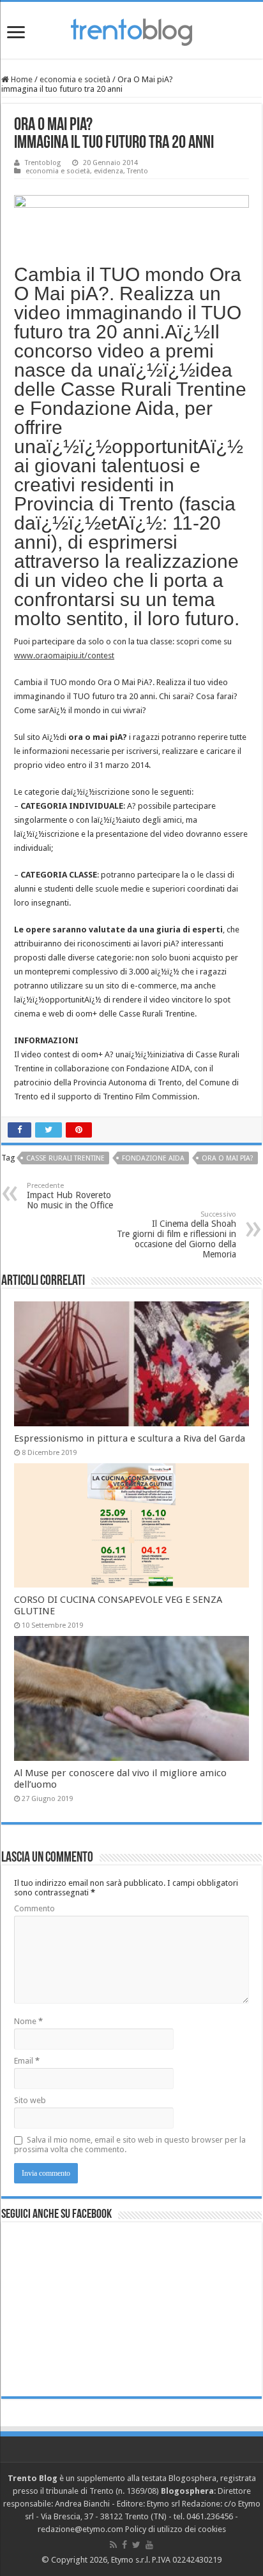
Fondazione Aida (153, 1158)
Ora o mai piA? (228, 1158)
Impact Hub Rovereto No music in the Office (70, 1196)
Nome (28, 2021)
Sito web (30, 2100)
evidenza (109, 171)
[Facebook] (124, 2545)
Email (27, 2061)
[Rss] (113, 2545)
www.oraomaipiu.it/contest (64, 655)
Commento (34, 1908)
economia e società (75, 79)
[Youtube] (149, 2545)
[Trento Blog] (131, 30)
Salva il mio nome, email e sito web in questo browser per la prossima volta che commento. (130, 2145)
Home (21, 79)
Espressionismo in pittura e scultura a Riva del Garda (130, 1438)
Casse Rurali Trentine (65, 1158)
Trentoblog (43, 163)
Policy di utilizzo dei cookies (176, 2529)
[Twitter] (136, 2545)
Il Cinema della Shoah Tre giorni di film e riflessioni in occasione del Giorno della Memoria (177, 1235)
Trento (138, 171)
